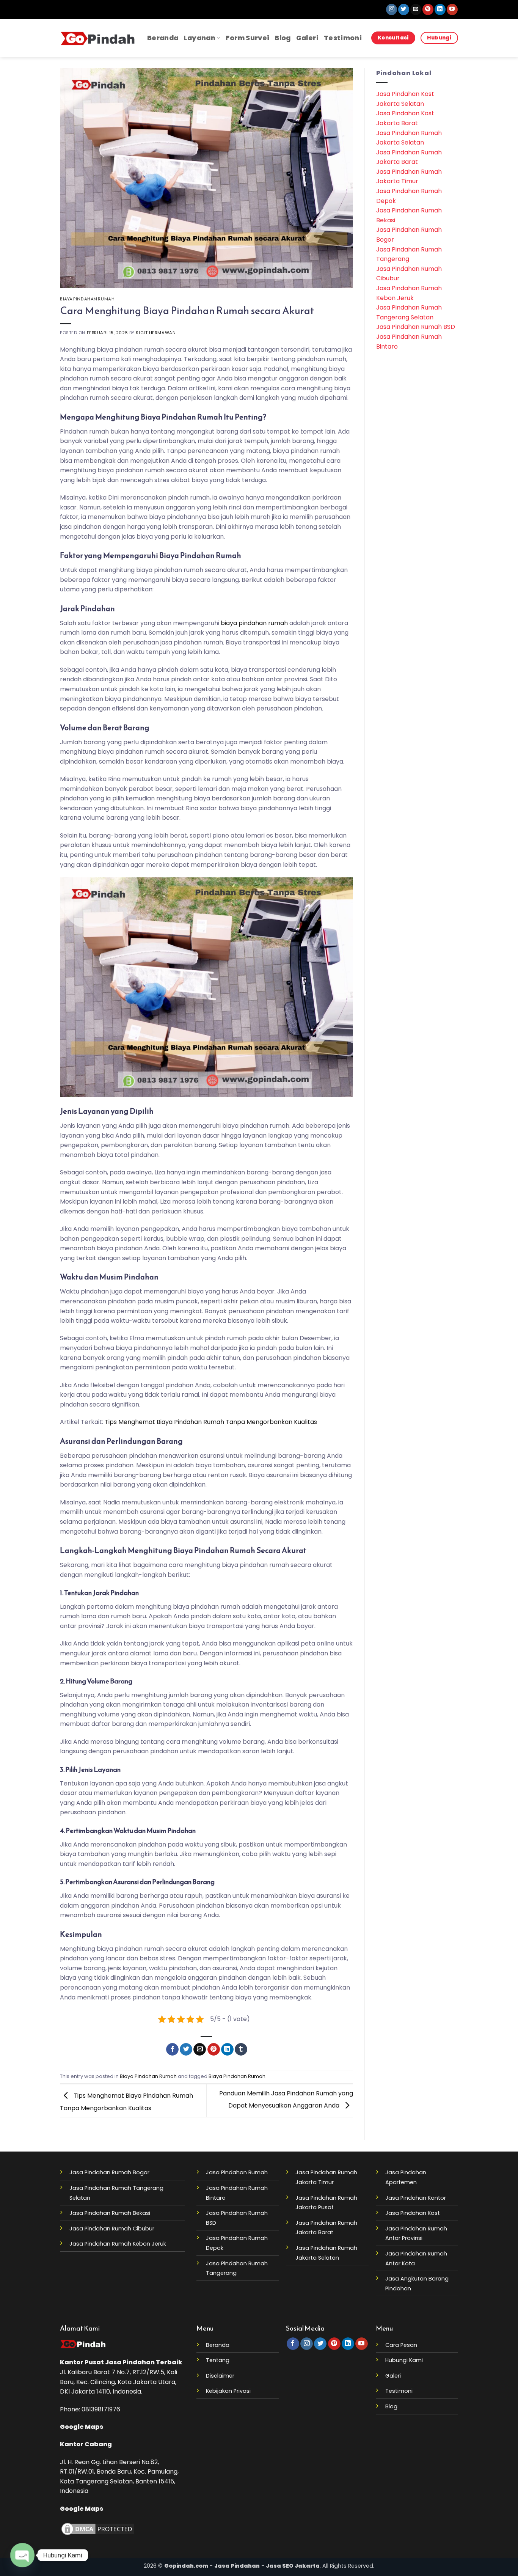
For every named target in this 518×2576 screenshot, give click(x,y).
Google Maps (82, 2427)
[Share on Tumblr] (241, 2049)
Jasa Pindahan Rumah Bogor (109, 2172)
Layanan (199, 38)
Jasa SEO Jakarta (293, 2566)
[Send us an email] (416, 9)
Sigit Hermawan (156, 333)
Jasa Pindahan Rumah (237, 2172)
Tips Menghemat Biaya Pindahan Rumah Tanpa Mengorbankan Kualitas (211, 1422)
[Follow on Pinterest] (428, 9)
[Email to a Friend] (200, 2049)
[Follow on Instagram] (392, 9)
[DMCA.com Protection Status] (98, 2529)
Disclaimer (220, 2376)
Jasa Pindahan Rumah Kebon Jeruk (118, 2244)
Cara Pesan (401, 2345)
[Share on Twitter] (186, 2049)
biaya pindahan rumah (254, 623)
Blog (283, 38)
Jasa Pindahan (130, 2362)
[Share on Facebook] (172, 2049)
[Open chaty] (22, 2555)
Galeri (307, 38)
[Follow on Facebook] (293, 2344)
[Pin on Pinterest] (214, 2049)
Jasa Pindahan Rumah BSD (416, 327)
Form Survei (247, 38)
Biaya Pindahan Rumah (87, 299)
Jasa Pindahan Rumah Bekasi (110, 2213)
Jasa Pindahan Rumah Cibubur (112, 2229)
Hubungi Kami (404, 2360)
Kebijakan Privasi (228, 2391)
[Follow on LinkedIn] (440, 9)
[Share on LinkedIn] (227, 2049)
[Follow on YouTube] (452, 9)
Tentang (218, 2360)
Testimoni (343, 38)
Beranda (163, 38)
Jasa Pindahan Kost (413, 2213)
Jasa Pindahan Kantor (416, 2198)
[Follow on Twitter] (404, 9)
